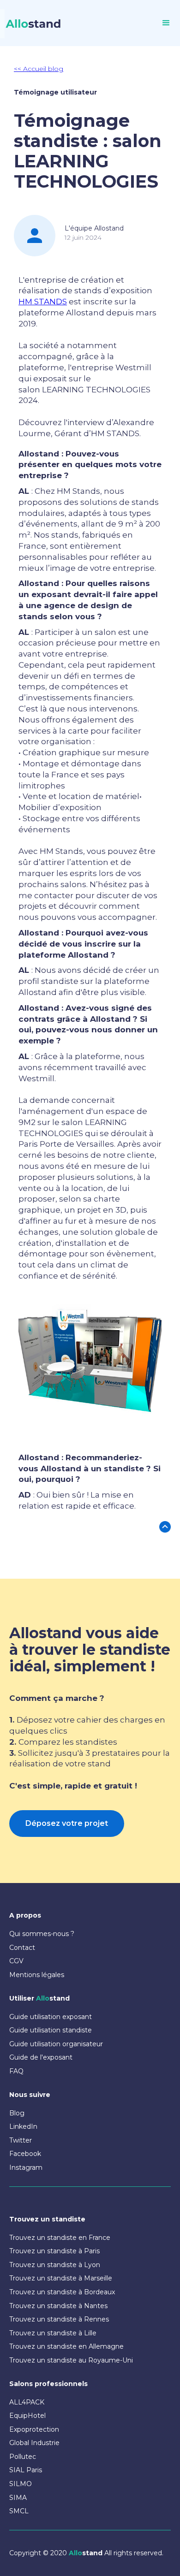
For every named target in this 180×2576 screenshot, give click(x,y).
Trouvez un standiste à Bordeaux (62, 2292)
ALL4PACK (27, 2402)
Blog (17, 2113)
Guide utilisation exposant (51, 2017)
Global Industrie (34, 2443)
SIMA (18, 2498)
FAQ (16, 2071)
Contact (22, 1948)
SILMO (21, 2484)
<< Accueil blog (39, 69)
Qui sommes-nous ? (42, 1934)
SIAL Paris (26, 2470)
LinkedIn (23, 2126)
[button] (166, 23)
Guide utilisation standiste (51, 2030)
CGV (16, 1961)
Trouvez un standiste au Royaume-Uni (71, 2360)
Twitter (21, 2140)
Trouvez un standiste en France (60, 2238)
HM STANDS (43, 302)
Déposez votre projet (67, 1823)
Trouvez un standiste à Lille (53, 2333)
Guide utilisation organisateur (56, 2044)
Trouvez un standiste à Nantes (58, 2306)
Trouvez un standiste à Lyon (55, 2265)
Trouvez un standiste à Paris (54, 2251)
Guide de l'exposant (41, 2057)
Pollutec (23, 2457)
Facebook (25, 2154)
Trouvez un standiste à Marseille (61, 2278)
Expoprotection (34, 2429)
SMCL (19, 2511)
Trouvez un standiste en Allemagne (66, 2346)
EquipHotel (27, 2416)
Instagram (26, 2167)
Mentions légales (37, 1975)
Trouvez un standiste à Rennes (59, 2319)
